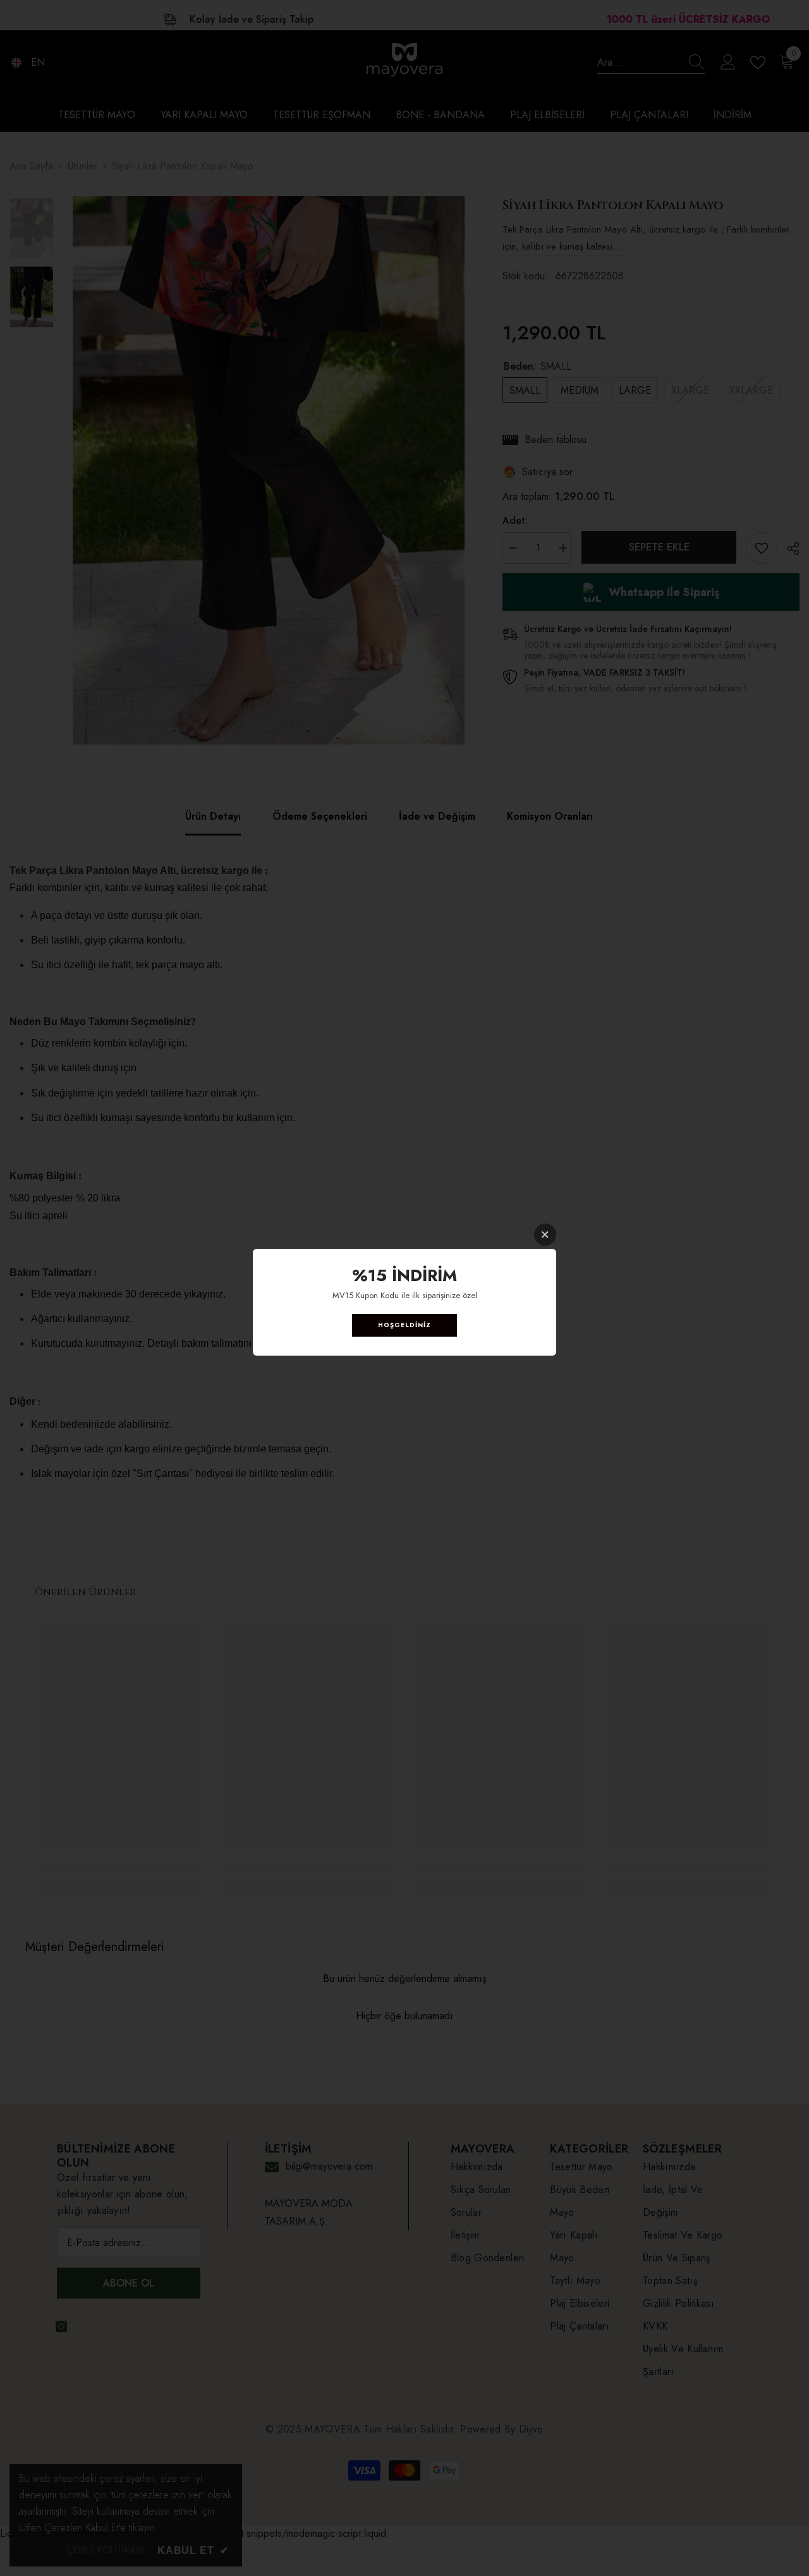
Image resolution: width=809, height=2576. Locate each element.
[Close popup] (545, 1235)
